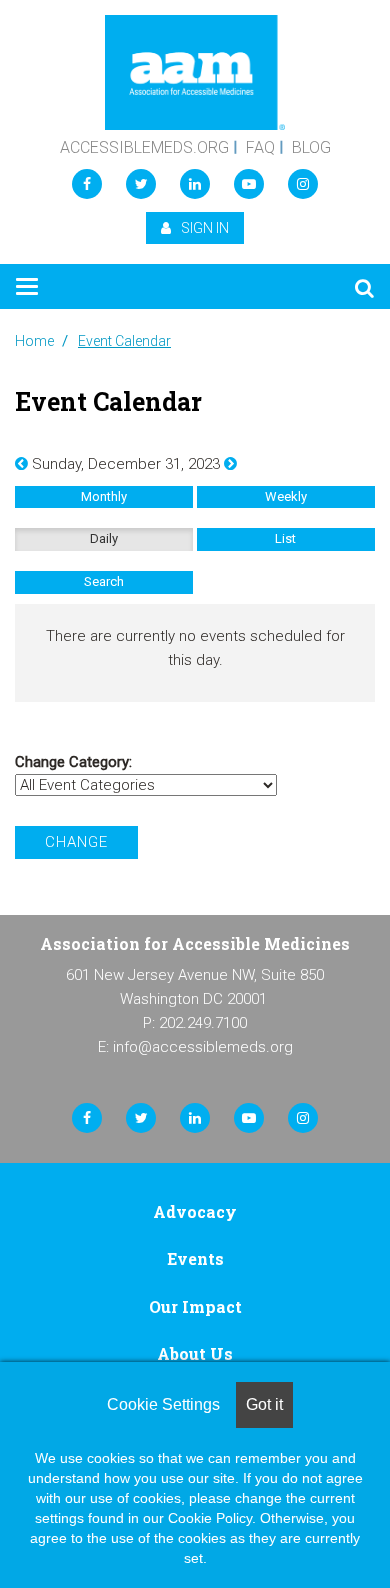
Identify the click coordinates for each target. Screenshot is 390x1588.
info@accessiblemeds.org (203, 1047)
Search (104, 581)
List (285, 538)
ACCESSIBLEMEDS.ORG (144, 147)
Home (34, 341)
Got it (264, 1404)
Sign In (205, 228)
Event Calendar (124, 341)
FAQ (260, 147)
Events (195, 1258)
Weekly (286, 496)
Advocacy (195, 1211)
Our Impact (195, 1306)
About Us (195, 1353)
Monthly (104, 496)
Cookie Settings (163, 1404)
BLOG (311, 147)
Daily (104, 538)
